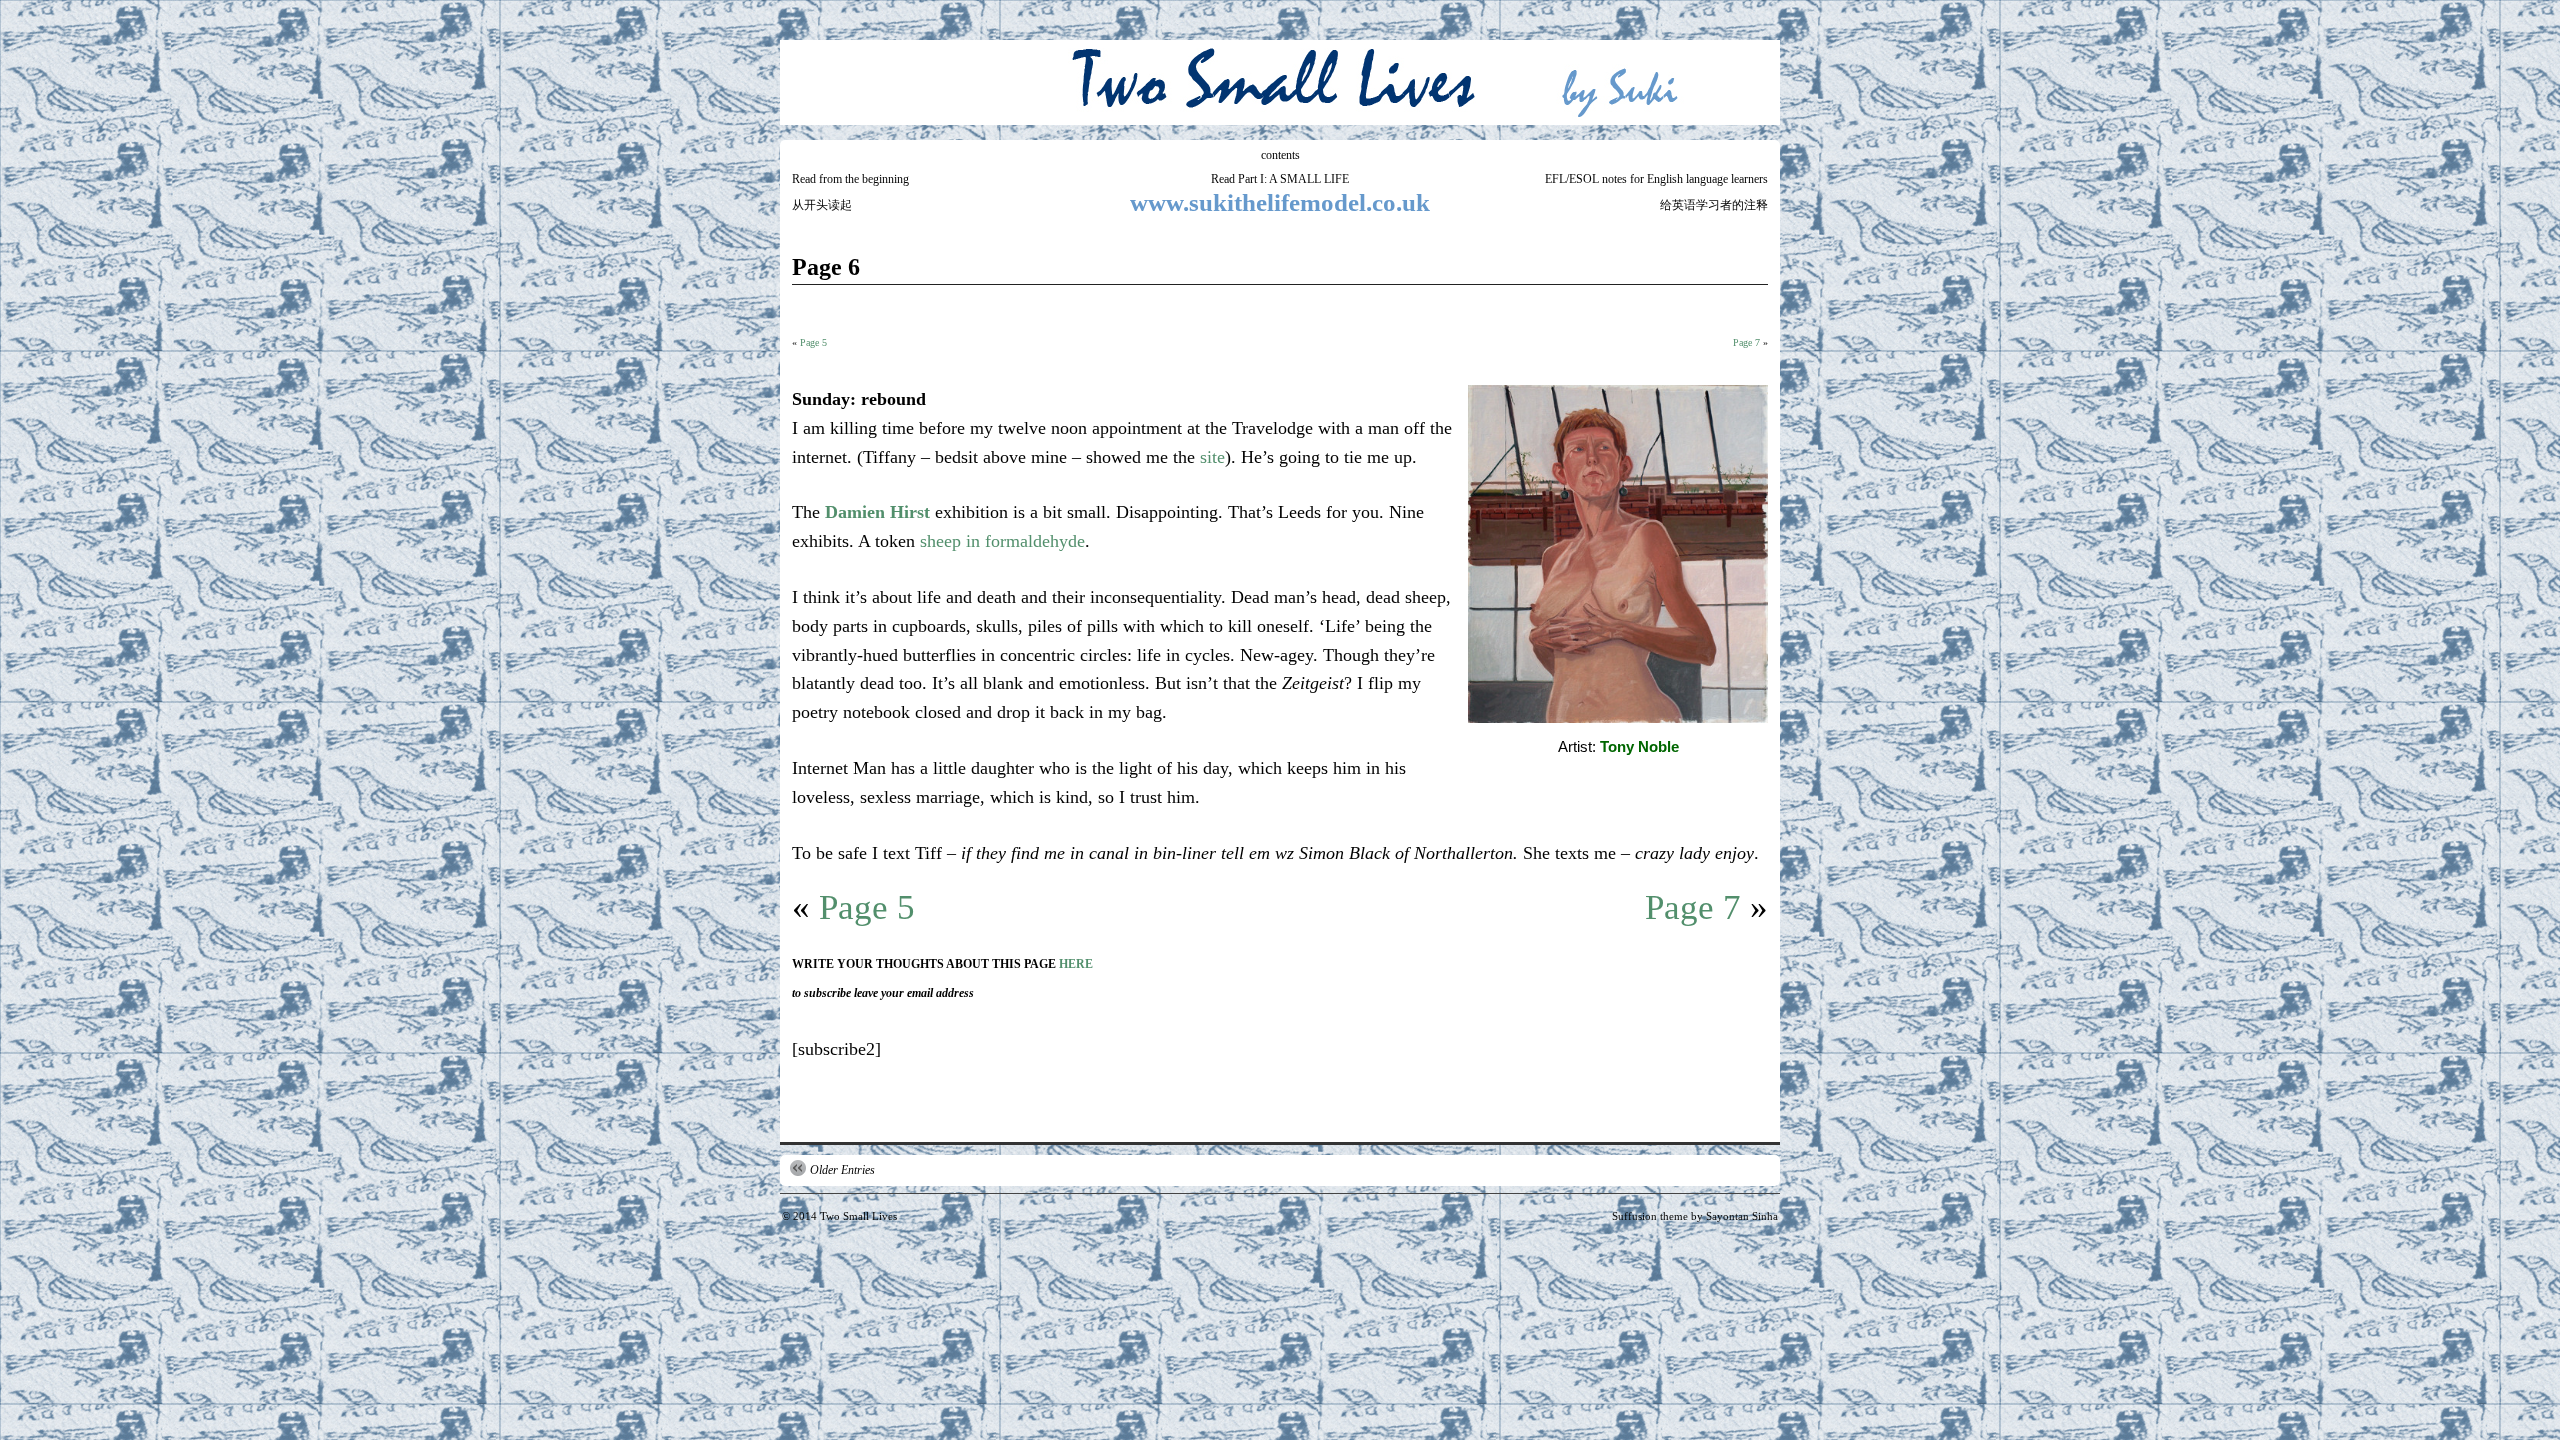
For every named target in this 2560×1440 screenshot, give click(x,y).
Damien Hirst (877, 512)
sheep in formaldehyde (1002, 541)
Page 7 (1746, 342)
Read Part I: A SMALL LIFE (1280, 179)
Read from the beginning (850, 179)
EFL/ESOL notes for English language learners (1656, 179)
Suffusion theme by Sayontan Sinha (1695, 1216)
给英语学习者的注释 (1714, 205)
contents (1280, 155)
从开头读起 (822, 205)
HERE (1076, 964)
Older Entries (842, 1170)
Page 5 (813, 342)
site (1212, 457)
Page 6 (826, 267)
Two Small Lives (858, 1216)
